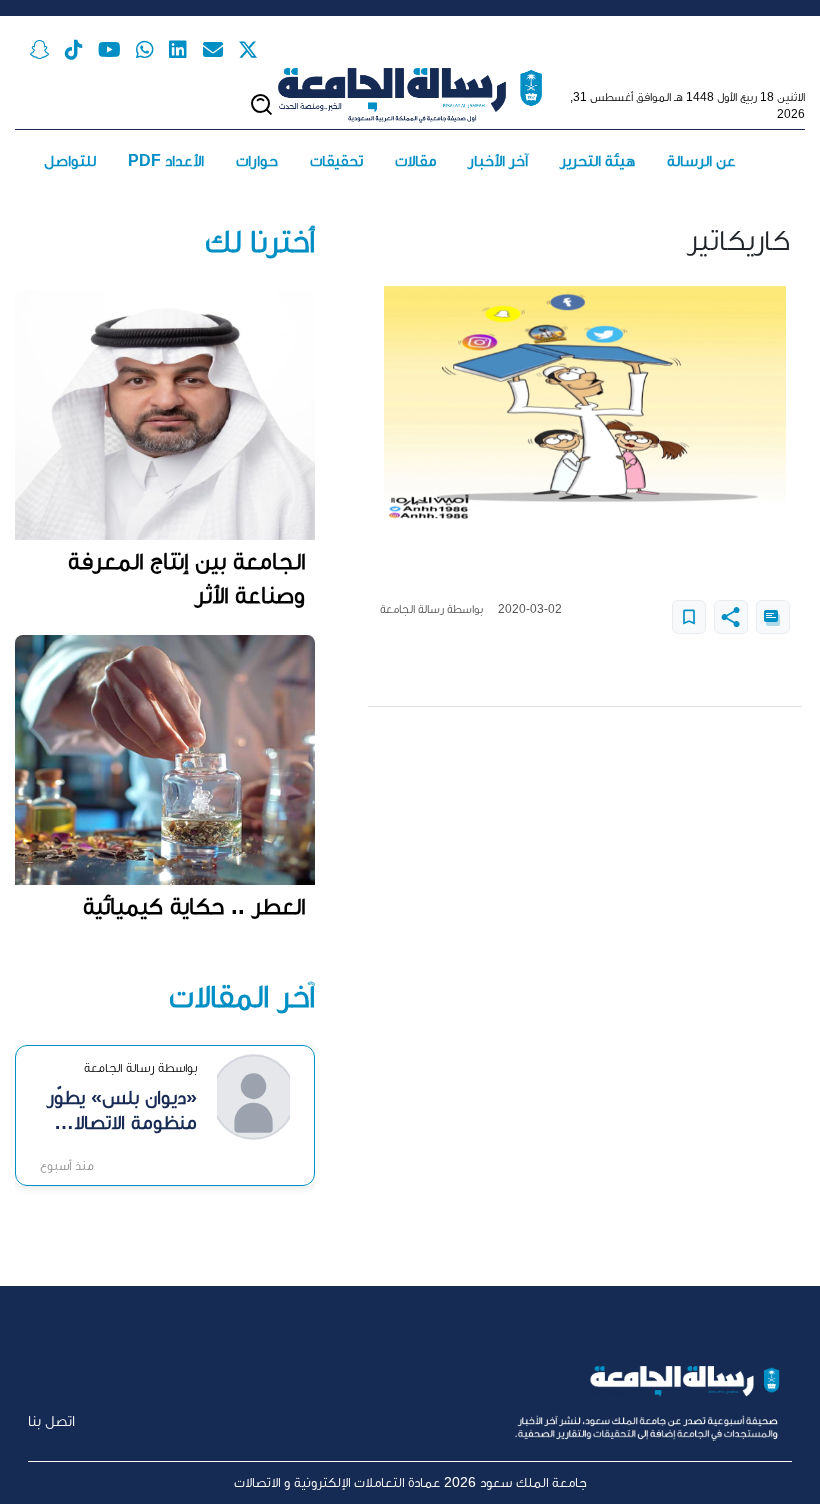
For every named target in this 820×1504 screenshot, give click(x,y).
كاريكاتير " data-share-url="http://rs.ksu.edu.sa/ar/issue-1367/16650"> (731, 617)
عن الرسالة (701, 160)
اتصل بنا (51, 1420)
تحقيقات (336, 160)
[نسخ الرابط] (773, 617)
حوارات (257, 160)
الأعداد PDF (166, 160)
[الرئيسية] (409, 95)
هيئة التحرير (597, 160)
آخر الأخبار (498, 160)
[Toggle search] (261, 104)
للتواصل (70, 160)
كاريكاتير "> (689, 617)
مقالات (415, 160)
